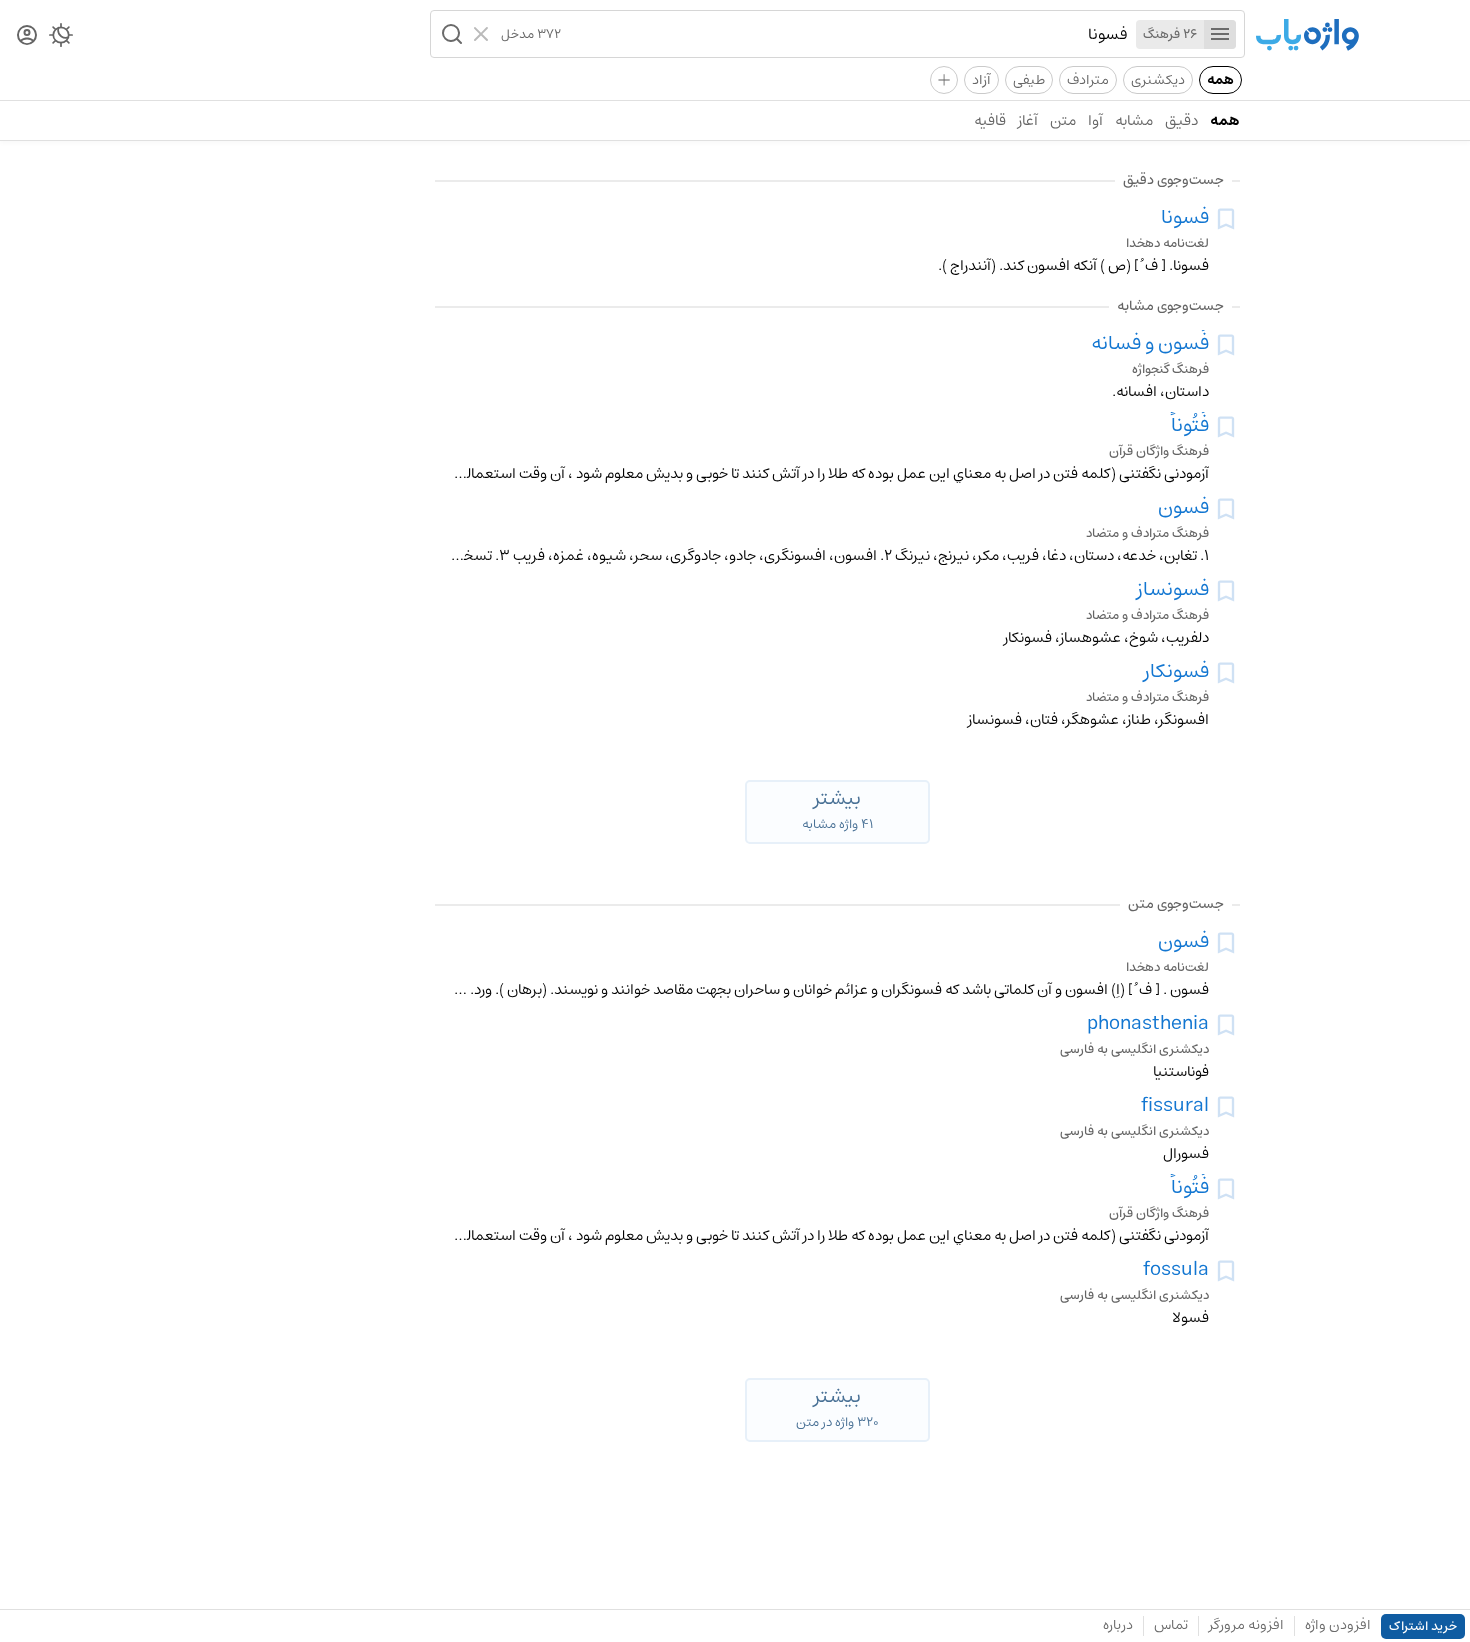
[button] (450, 34)
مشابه (1134, 120)
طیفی (1029, 80)
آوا (1095, 120)
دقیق (1181, 120)
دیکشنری (1158, 80)
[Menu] (1220, 34)
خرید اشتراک (1423, 1626)
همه (1220, 80)
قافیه (990, 120)
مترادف (1088, 80)
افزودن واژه (1338, 1625)
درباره (1118, 1625)
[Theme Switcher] (61, 39)
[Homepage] (1307, 36)
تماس (1171, 1625)
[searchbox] (844, 34)
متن (1063, 120)
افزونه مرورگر (1246, 1625)
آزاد (981, 80)
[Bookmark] (1226, 219)
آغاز (1028, 120)
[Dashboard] (27, 36)
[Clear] (483, 34)
